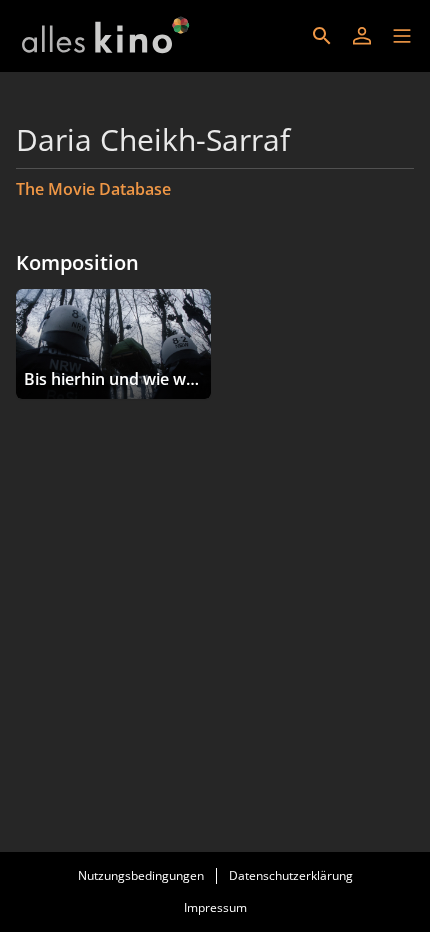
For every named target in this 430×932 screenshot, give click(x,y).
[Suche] (322, 36)
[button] (402, 36)
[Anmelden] (362, 36)
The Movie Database (93, 189)
